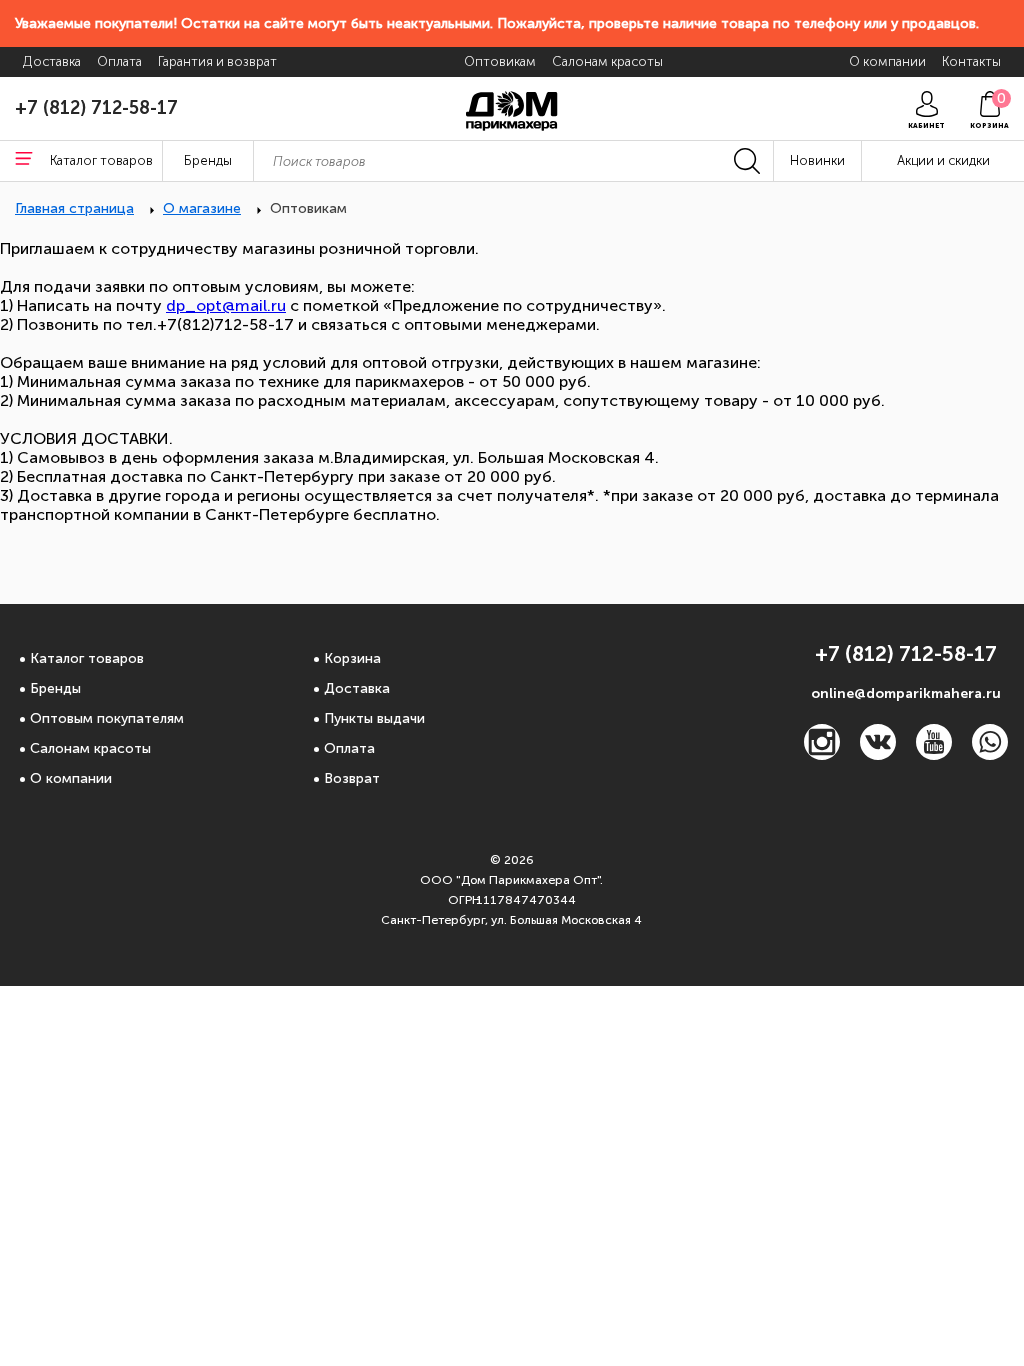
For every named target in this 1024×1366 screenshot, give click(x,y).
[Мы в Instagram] (822, 754)
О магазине (202, 208)
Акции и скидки (943, 160)
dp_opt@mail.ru (226, 305)
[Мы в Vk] (878, 754)
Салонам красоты (90, 748)
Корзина (352, 658)
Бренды (55, 688)
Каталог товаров (87, 658)
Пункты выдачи (374, 718)
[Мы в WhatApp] (990, 754)
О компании (71, 778)
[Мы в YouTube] (934, 754)
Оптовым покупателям (107, 718)
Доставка (357, 688)
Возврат (352, 778)
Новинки (817, 160)
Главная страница (74, 208)
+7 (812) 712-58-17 (96, 108)
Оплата (349, 748)
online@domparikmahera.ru (906, 693)
